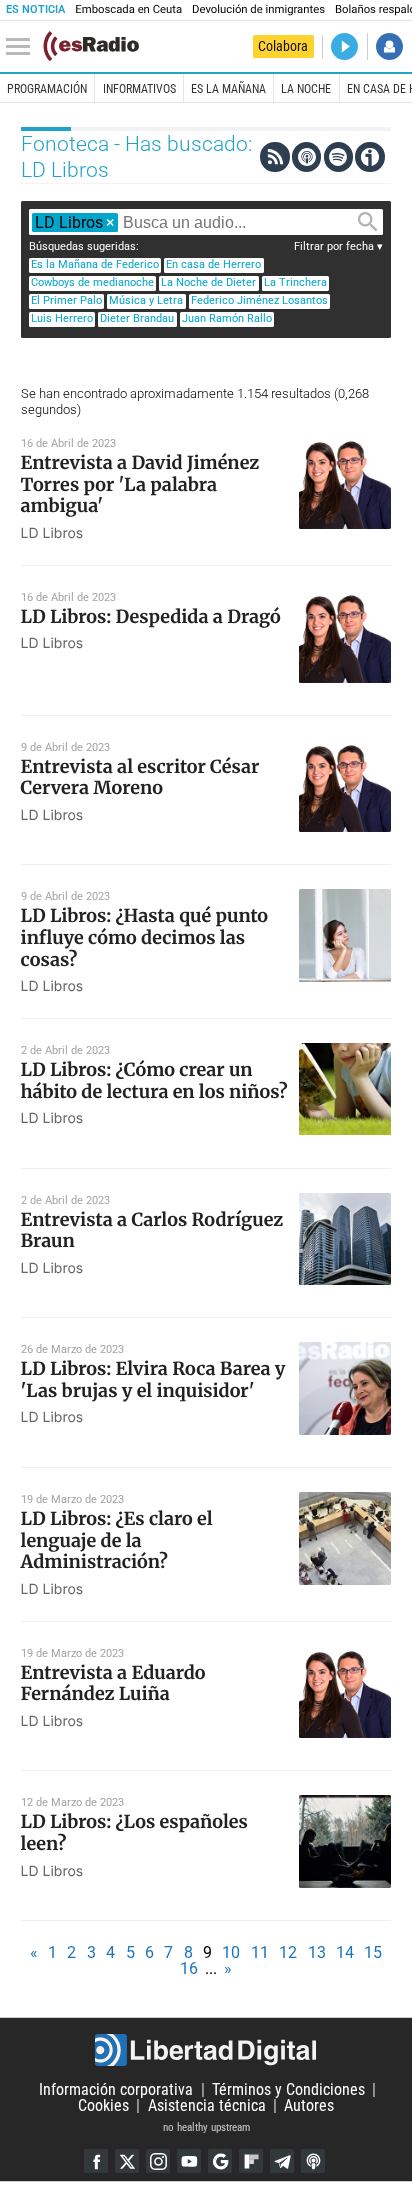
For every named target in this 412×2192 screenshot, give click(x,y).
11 (260, 1952)
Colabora (283, 46)
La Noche (306, 89)
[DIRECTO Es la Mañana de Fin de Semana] (344, 46)
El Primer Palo (66, 300)
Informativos (139, 89)
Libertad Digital (206, 2050)
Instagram (158, 2161)
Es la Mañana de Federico (95, 264)
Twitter (127, 2161)
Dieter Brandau (137, 318)
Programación (47, 89)
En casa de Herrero (213, 264)
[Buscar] (368, 222)
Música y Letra (146, 300)
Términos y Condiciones (288, 2089)
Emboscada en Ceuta (128, 9)
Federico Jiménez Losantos (259, 300)
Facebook (96, 2161)
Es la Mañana (228, 89)
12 (288, 1952)
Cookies (103, 2105)
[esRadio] (91, 46)
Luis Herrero (62, 318)
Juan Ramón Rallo (227, 318)
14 (345, 1952)
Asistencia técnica (207, 2105)
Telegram (282, 2161)
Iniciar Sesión (389, 46)
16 (189, 1968)
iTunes (313, 2161)
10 (231, 1952)
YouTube (189, 2161)
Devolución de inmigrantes (258, 9)
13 (317, 1952)
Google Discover (220, 2161)
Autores (309, 2105)
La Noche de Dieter (208, 282)
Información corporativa (116, 2089)
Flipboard (251, 2161)
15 (373, 1952)
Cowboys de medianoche (92, 282)
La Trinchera (295, 282)
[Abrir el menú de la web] (23, 47)
